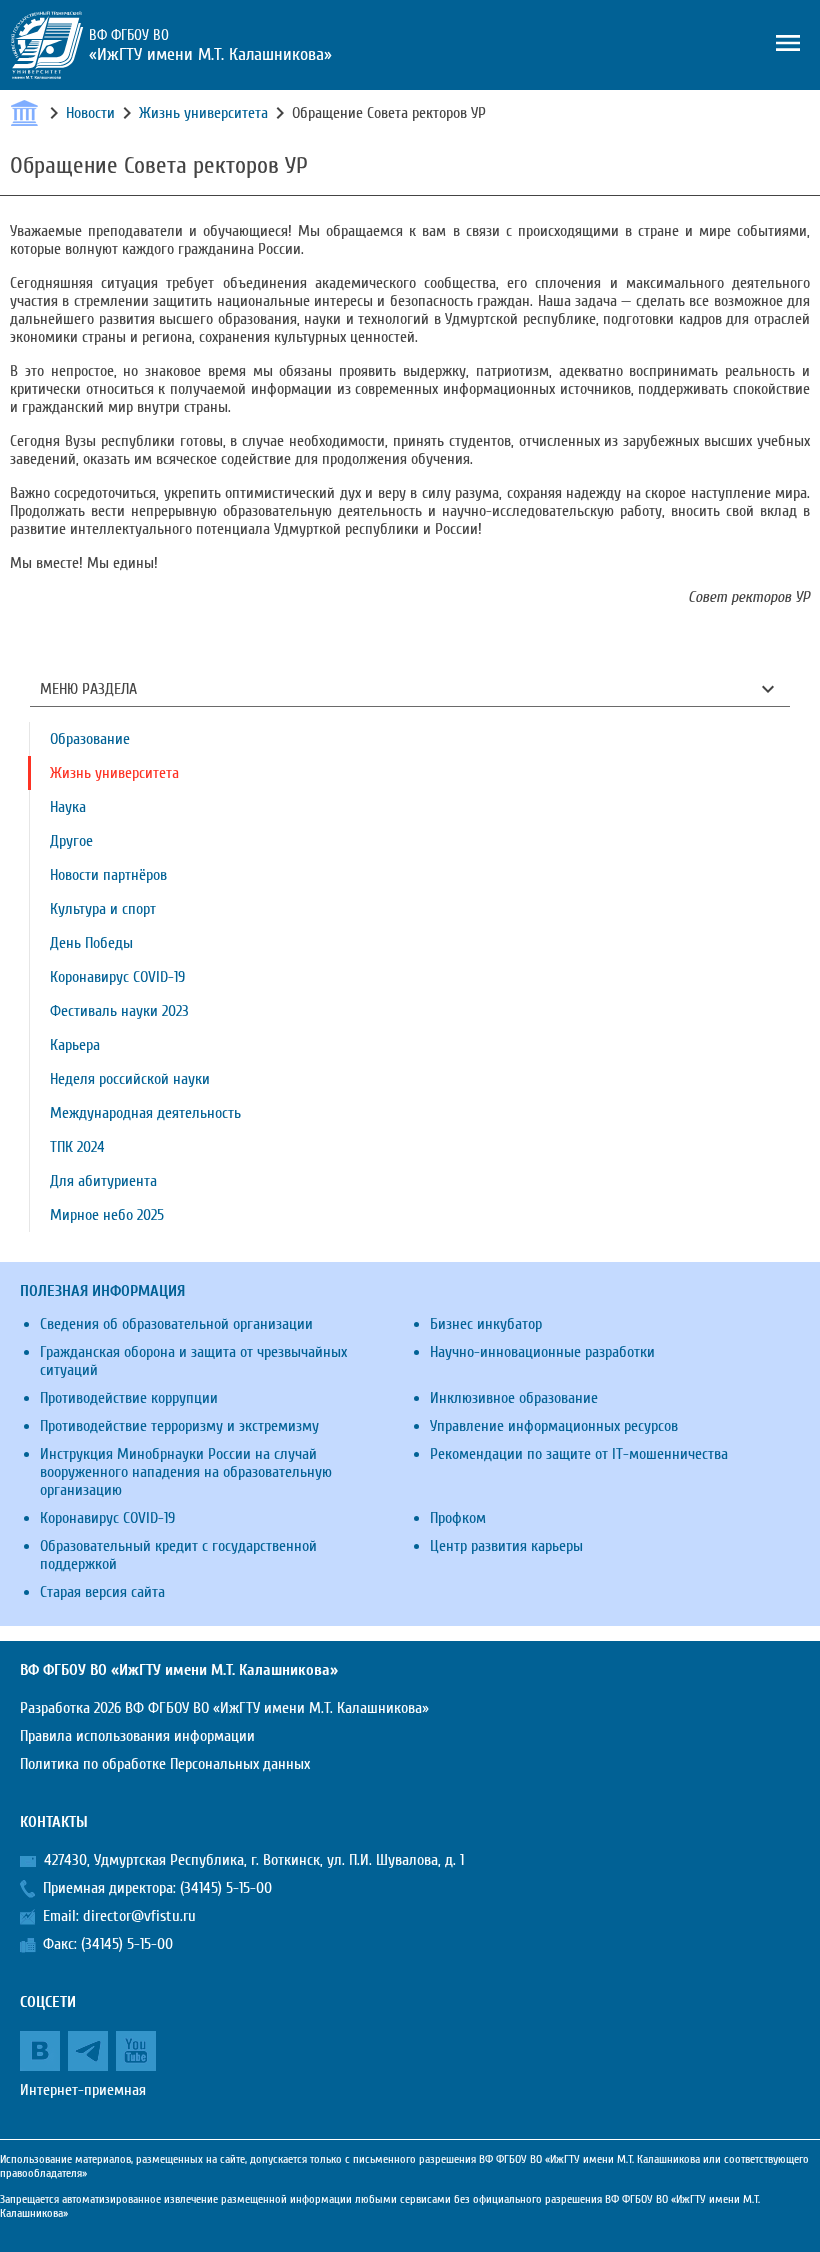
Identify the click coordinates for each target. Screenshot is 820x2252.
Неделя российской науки (130, 1079)
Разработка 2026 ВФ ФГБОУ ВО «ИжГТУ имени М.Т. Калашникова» (224, 1708)
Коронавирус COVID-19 (117, 977)
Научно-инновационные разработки (542, 1352)
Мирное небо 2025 (107, 1215)
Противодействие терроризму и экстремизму (179, 1426)
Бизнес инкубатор (486, 1324)
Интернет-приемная (83, 2090)
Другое (71, 841)
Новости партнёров (108, 875)
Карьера (75, 1045)
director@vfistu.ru (139, 1916)
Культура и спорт (103, 909)
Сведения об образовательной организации (176, 1324)
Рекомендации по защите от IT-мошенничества (579, 1454)
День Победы (91, 943)
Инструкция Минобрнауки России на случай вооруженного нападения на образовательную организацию (186, 1472)
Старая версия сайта (102, 1592)
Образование (90, 739)
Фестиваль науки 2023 (119, 1011)
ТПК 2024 (77, 1147)
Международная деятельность (145, 1113)
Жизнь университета (203, 113)
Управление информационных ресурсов (554, 1426)
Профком (458, 1518)
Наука (68, 807)
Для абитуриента (103, 1181)
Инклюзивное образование (514, 1398)
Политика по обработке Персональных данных (165, 1764)
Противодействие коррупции (129, 1398)
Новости (90, 113)
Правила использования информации (137, 1736)
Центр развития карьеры (506, 1546)
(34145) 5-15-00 (226, 1888)
